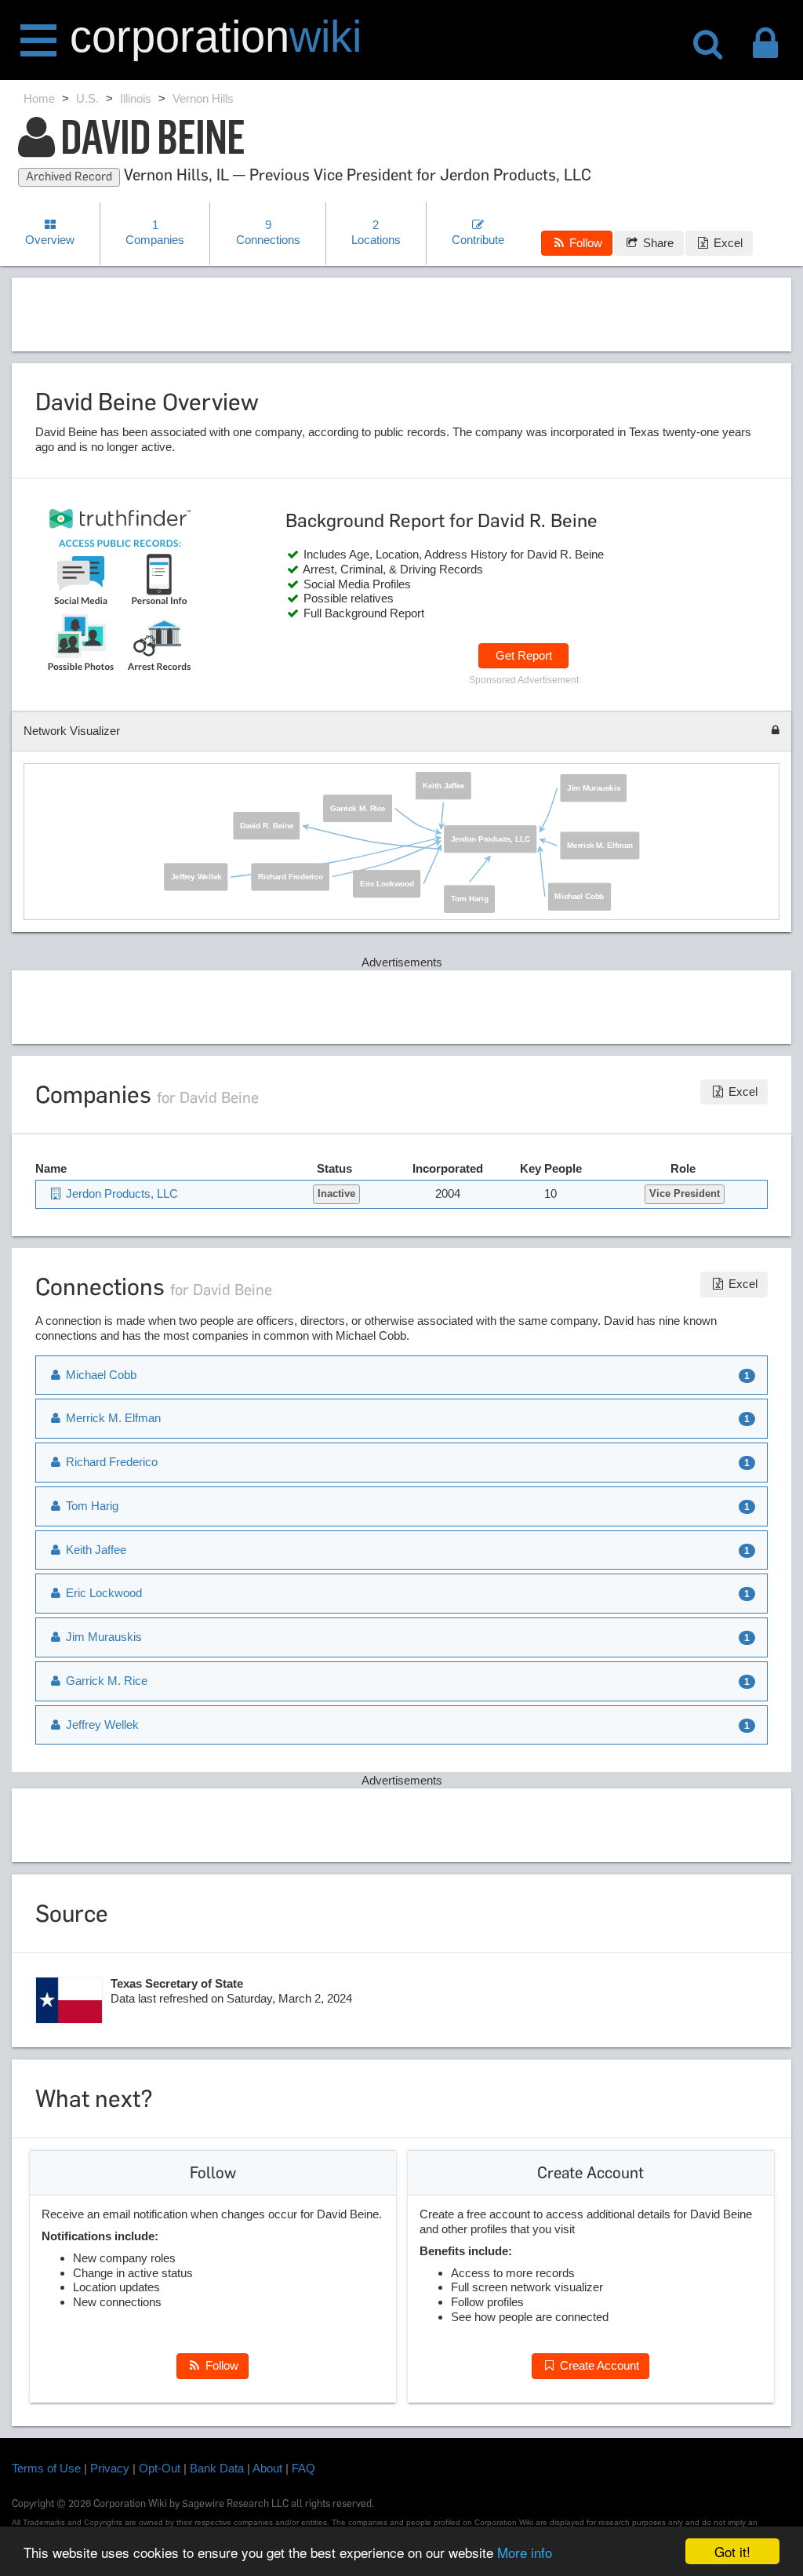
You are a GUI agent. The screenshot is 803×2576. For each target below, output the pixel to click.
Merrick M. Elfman (601, 845)
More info (525, 2552)
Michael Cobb (580, 896)
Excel (727, 243)
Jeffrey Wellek (197, 877)
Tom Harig (470, 899)
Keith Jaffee (443, 786)
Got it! (732, 2551)
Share (657, 243)
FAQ (303, 2468)
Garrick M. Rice (358, 808)
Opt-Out (160, 2468)
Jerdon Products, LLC (491, 839)
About (267, 2468)
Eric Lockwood (387, 884)
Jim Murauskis (594, 788)
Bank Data (217, 2468)
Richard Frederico (291, 877)
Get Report (524, 655)
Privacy (110, 2468)
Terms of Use (46, 2468)
